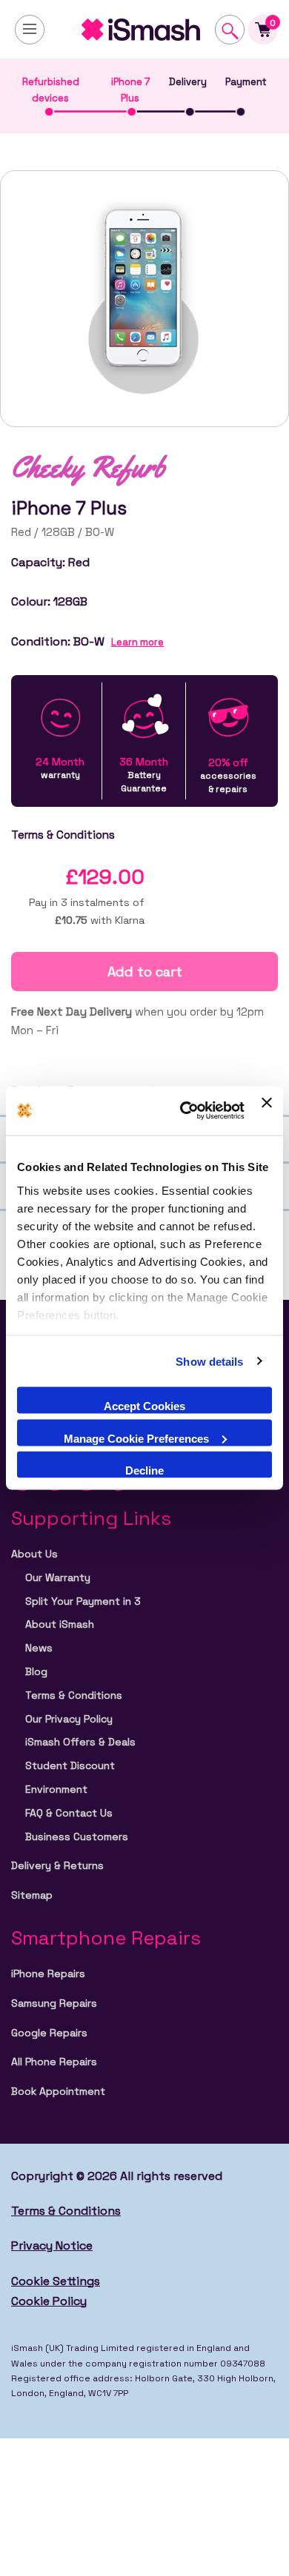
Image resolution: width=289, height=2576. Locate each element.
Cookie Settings (56, 2281)
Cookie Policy (49, 2301)
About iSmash (60, 1624)
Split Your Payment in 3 (83, 1601)
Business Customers (77, 1837)
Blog (36, 1671)
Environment (56, 1789)
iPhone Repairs (48, 1973)
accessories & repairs (228, 775)
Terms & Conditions (74, 1695)
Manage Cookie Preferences (136, 1438)
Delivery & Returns (57, 1865)
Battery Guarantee (144, 775)
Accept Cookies (144, 1406)
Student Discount (70, 1765)
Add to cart (145, 972)
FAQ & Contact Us (69, 1813)
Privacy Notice (52, 2245)
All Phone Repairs (54, 2062)
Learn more (137, 642)
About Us (34, 1554)
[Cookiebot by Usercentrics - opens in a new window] (184, 1111)
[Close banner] (267, 1111)
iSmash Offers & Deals (80, 1742)
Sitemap (32, 1895)
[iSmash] (144, 30)
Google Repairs (49, 2033)
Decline (144, 1470)
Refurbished (51, 90)
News (39, 1648)
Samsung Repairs (54, 2003)
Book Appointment (58, 2091)
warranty (60, 768)
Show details (209, 1361)
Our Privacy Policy (69, 1719)
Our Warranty (58, 1577)
